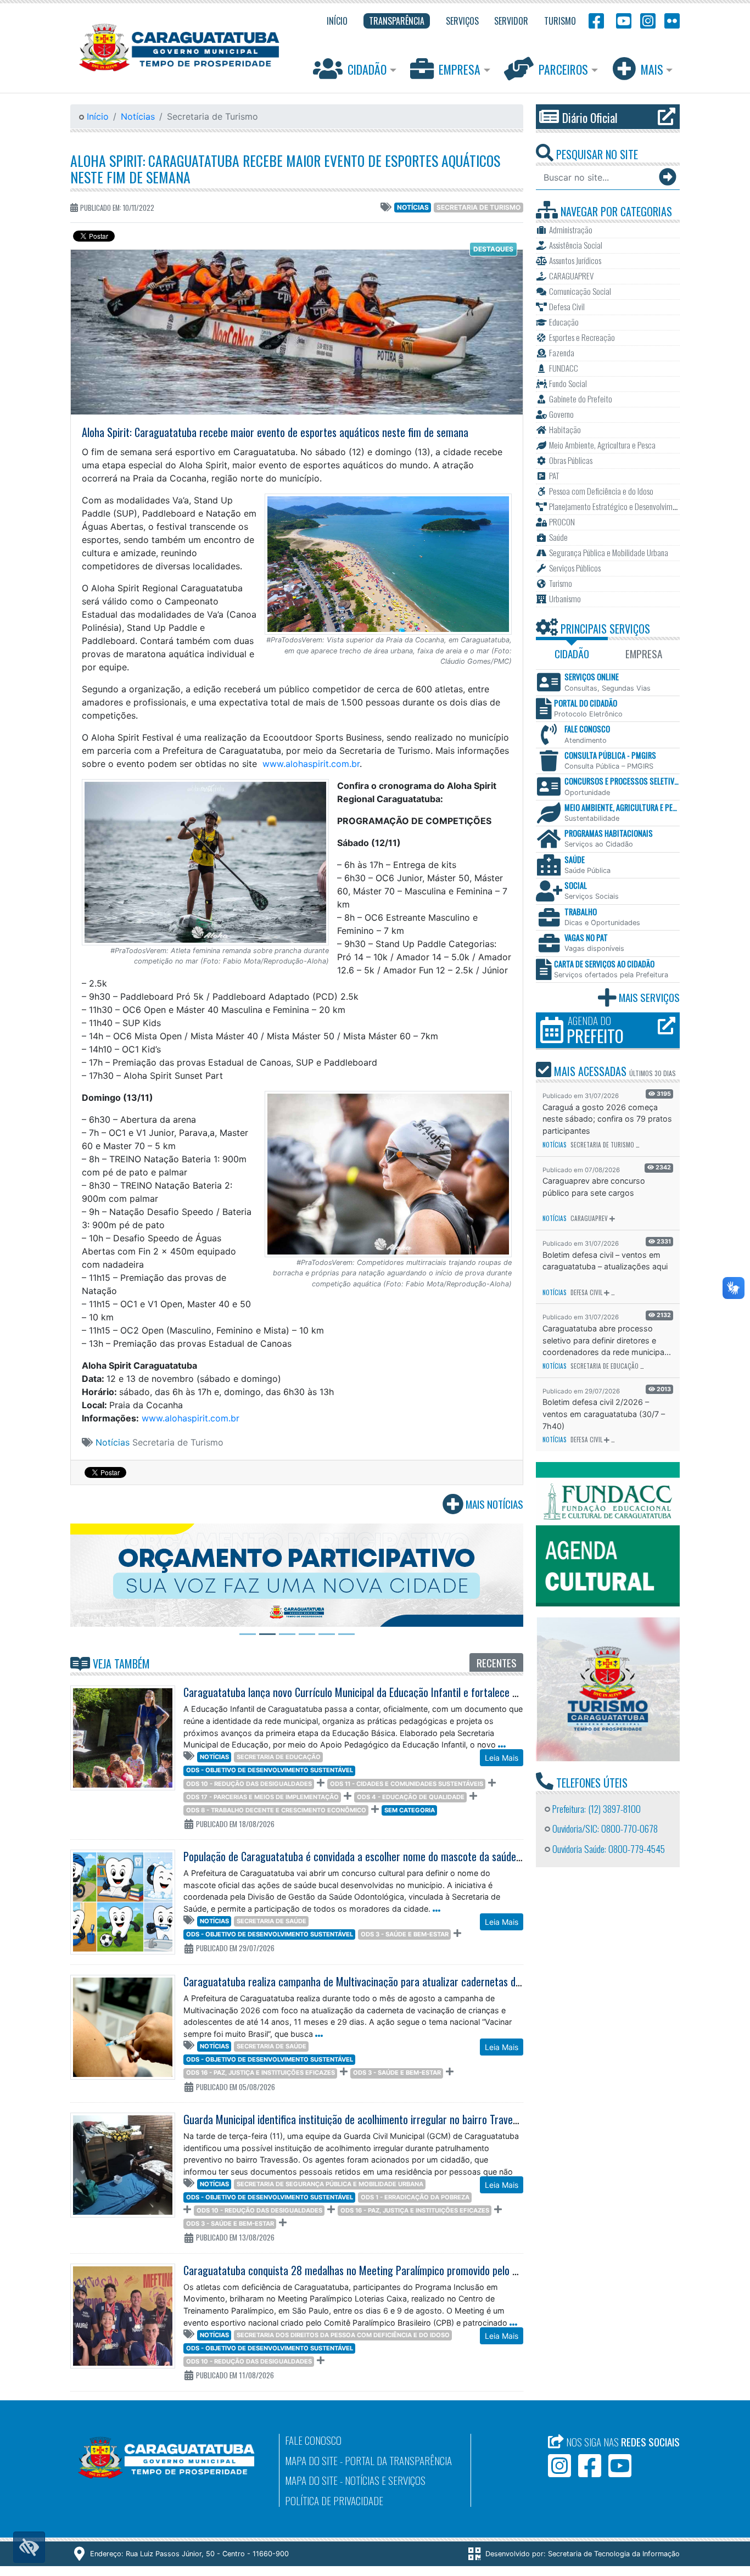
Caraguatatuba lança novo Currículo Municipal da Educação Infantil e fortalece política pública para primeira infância (426, 1692)
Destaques (493, 249)
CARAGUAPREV (589, 1218)
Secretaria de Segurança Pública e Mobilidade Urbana (330, 2184)
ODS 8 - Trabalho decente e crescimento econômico (276, 1810)
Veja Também (120, 1664)
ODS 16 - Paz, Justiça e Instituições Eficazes (261, 2073)
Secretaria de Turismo (478, 207)
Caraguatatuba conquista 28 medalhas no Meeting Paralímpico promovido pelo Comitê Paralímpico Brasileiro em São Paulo (438, 2270)
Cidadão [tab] (572, 654)
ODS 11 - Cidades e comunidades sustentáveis (407, 1784)
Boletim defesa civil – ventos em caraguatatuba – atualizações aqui (605, 1261)
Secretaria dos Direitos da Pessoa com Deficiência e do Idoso (343, 2335)
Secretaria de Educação (279, 1757)
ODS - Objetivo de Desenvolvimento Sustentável (270, 1770)
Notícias (138, 116)
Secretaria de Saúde (272, 1921)
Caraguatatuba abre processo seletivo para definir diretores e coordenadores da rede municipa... (607, 1340)
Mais (652, 69)
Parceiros (563, 69)
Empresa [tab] (644, 654)
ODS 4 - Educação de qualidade (411, 1797)
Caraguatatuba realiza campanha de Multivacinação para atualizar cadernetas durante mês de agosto (395, 1981)
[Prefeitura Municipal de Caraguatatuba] (179, 47)
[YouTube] (622, 20)
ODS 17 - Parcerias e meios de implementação (262, 1797)
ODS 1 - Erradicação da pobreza (415, 2197)
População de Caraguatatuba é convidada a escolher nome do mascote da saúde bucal (362, 1856)
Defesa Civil (586, 1292)
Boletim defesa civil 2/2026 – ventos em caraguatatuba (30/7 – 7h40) (604, 1414)
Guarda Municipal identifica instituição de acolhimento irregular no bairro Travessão (357, 2119)
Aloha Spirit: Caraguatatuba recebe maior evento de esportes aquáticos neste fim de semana (285, 169)
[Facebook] (596, 20)
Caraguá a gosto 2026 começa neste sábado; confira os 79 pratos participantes (607, 1119)
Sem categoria (410, 1810)
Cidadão (367, 69)
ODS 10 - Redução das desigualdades (249, 1784)
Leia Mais (502, 1758)
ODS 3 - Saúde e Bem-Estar (405, 1934)
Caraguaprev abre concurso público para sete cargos (594, 1187)
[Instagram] (648, 20)
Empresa (460, 69)
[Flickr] (670, 20)
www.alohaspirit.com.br (311, 764)
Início (96, 116)
